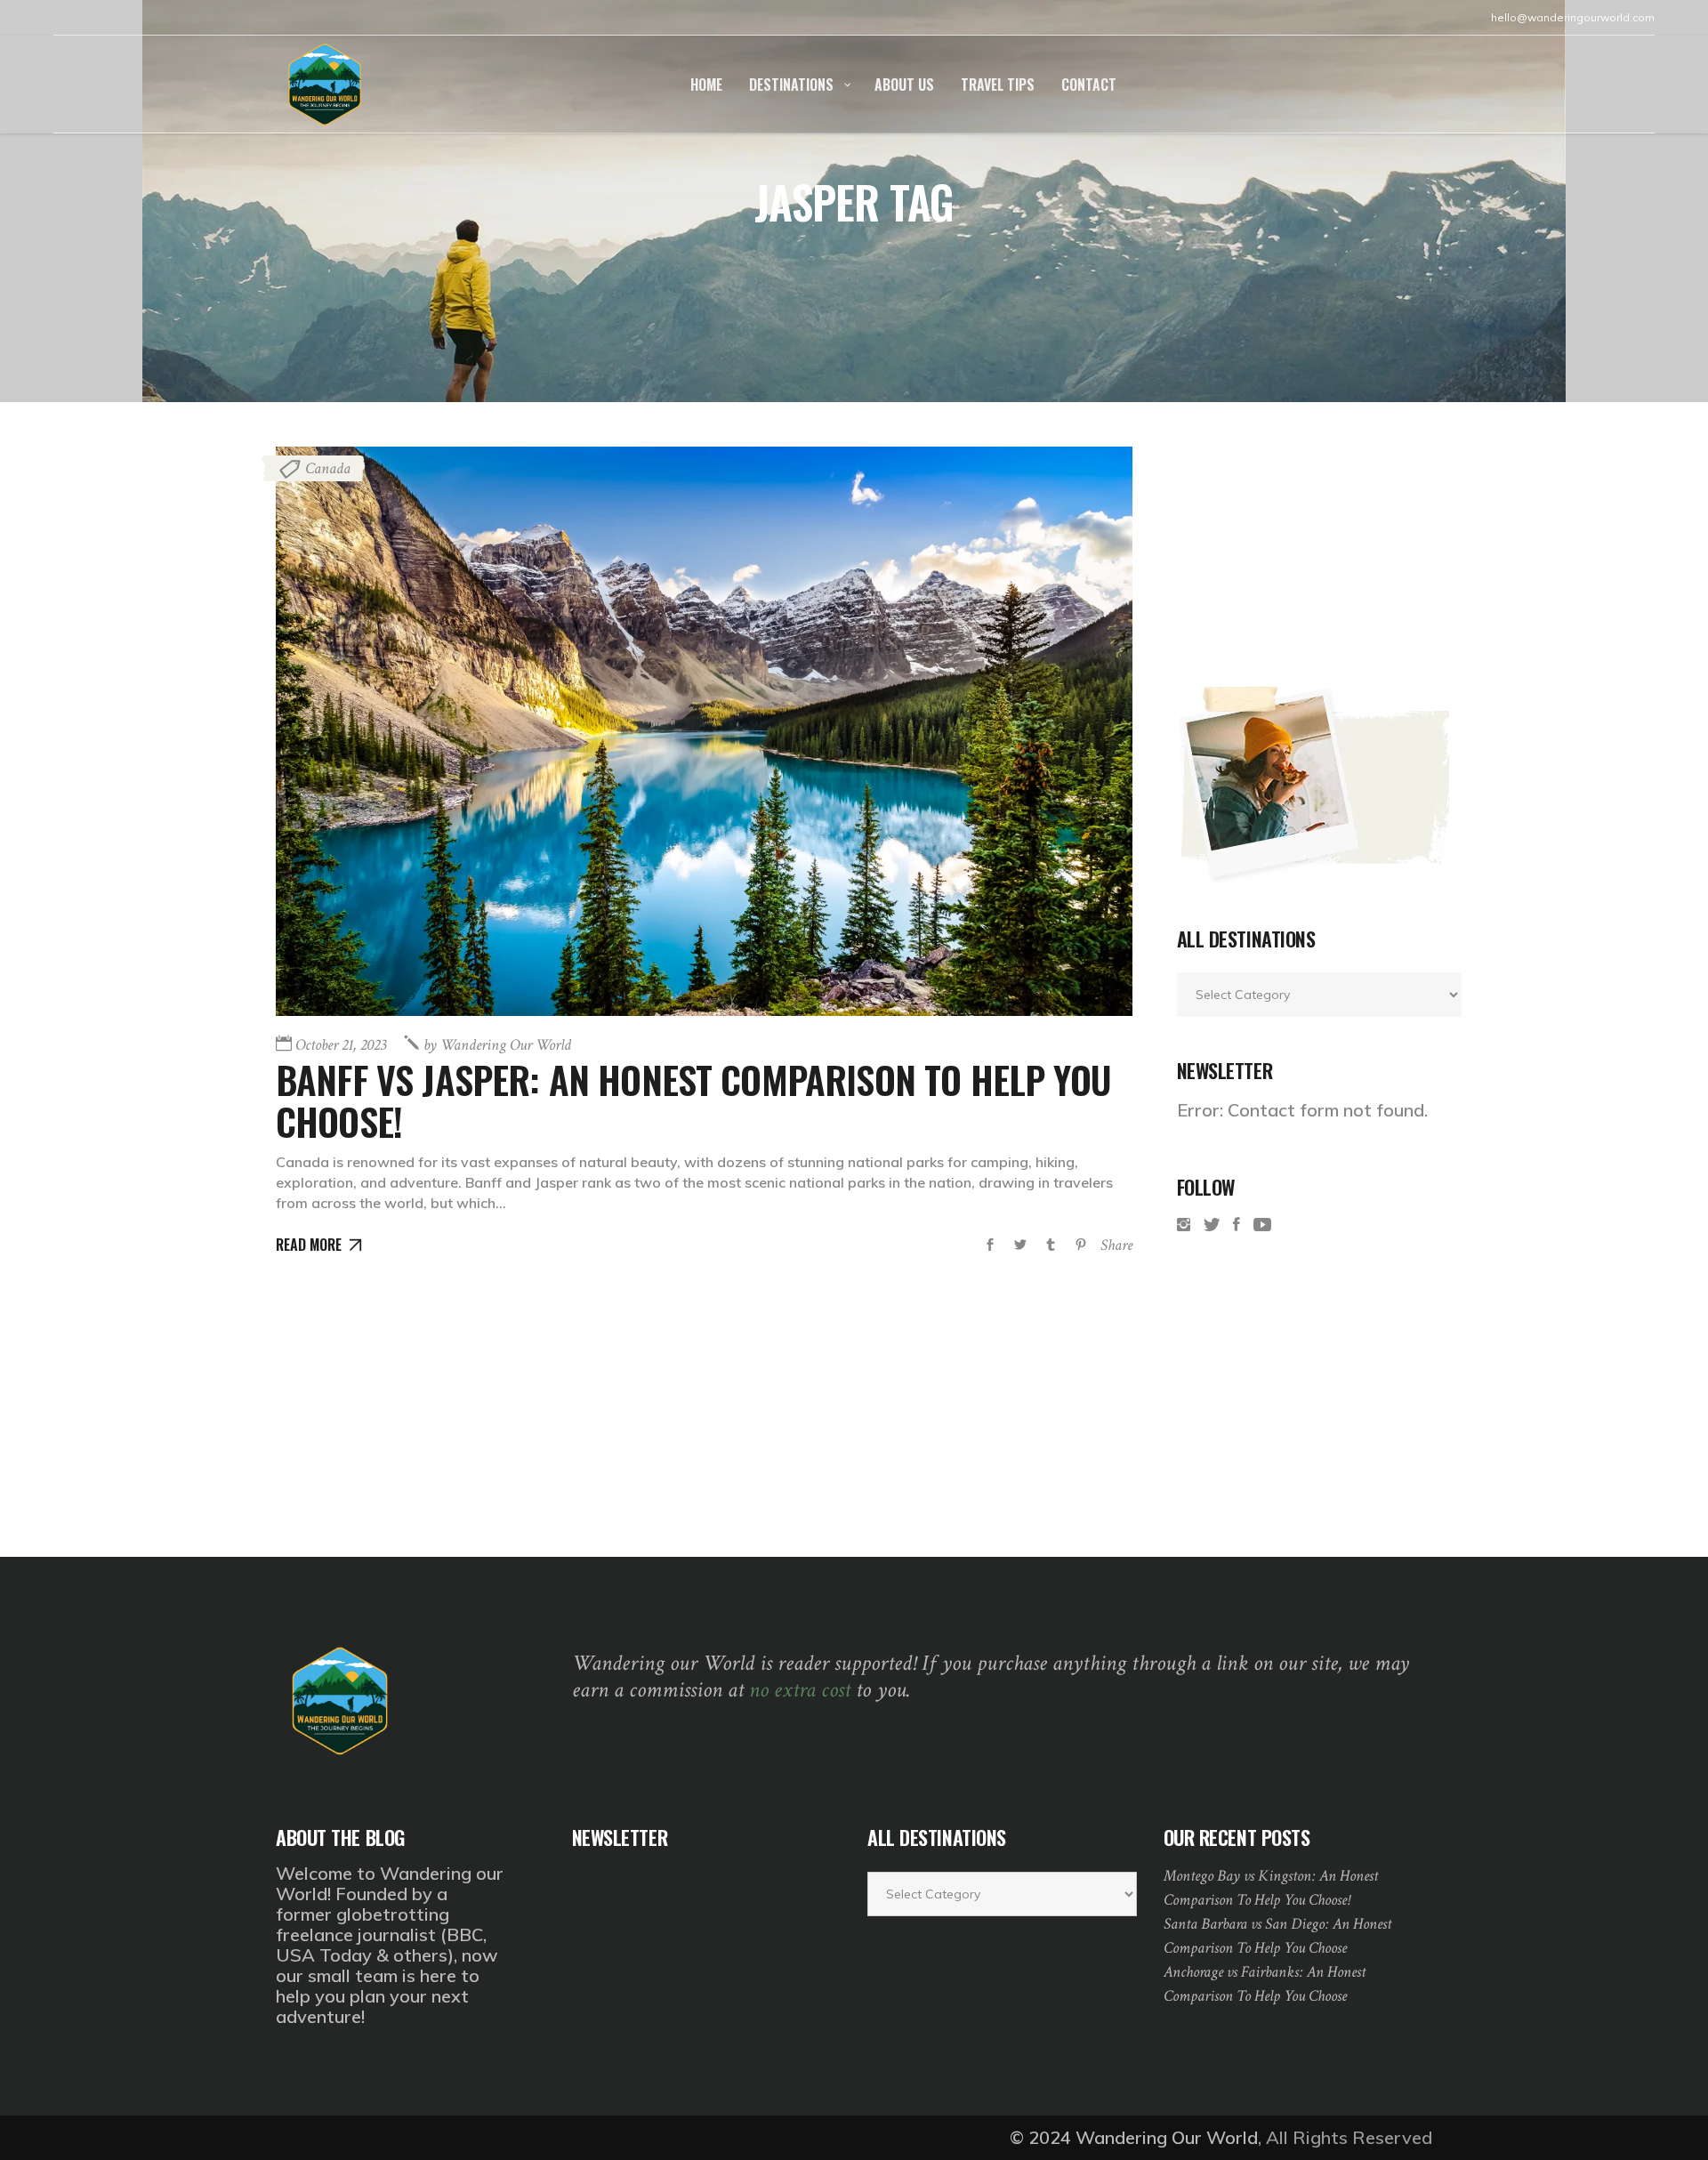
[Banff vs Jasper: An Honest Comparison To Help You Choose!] (704, 731)
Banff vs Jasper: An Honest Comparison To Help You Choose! (693, 1100)
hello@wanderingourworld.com (1573, 17)
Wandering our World (497, 1045)
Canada (328, 468)
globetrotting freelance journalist (363, 1924)
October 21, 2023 (341, 1045)
